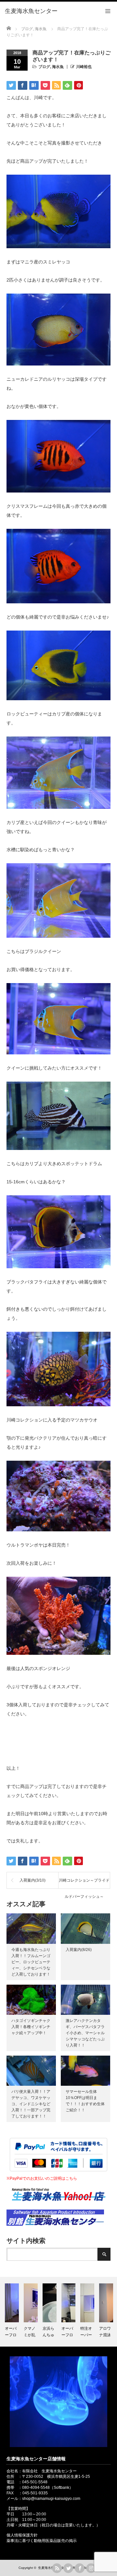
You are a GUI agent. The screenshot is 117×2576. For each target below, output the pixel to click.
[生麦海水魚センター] (31, 11)
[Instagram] (91, 2568)
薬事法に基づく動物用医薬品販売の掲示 (42, 2541)
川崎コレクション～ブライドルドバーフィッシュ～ (84, 1883)
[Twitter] (68, 2568)
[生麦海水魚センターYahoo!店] (58, 2207)
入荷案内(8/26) (79, 1950)
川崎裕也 (84, 67)
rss (57, 2568)
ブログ (44, 67)
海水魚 (58, 67)
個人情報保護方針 (22, 2535)
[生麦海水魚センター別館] (55, 2224)
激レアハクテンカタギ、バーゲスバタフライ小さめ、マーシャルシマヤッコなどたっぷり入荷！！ (85, 2033)
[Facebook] (80, 2568)
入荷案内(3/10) (32, 1880)
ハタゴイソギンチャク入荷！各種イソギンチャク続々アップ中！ (31, 2027)
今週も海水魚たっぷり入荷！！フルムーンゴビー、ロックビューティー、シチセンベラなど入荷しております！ (31, 1962)
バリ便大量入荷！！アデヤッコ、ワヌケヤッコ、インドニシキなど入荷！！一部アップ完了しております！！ (31, 2104)
